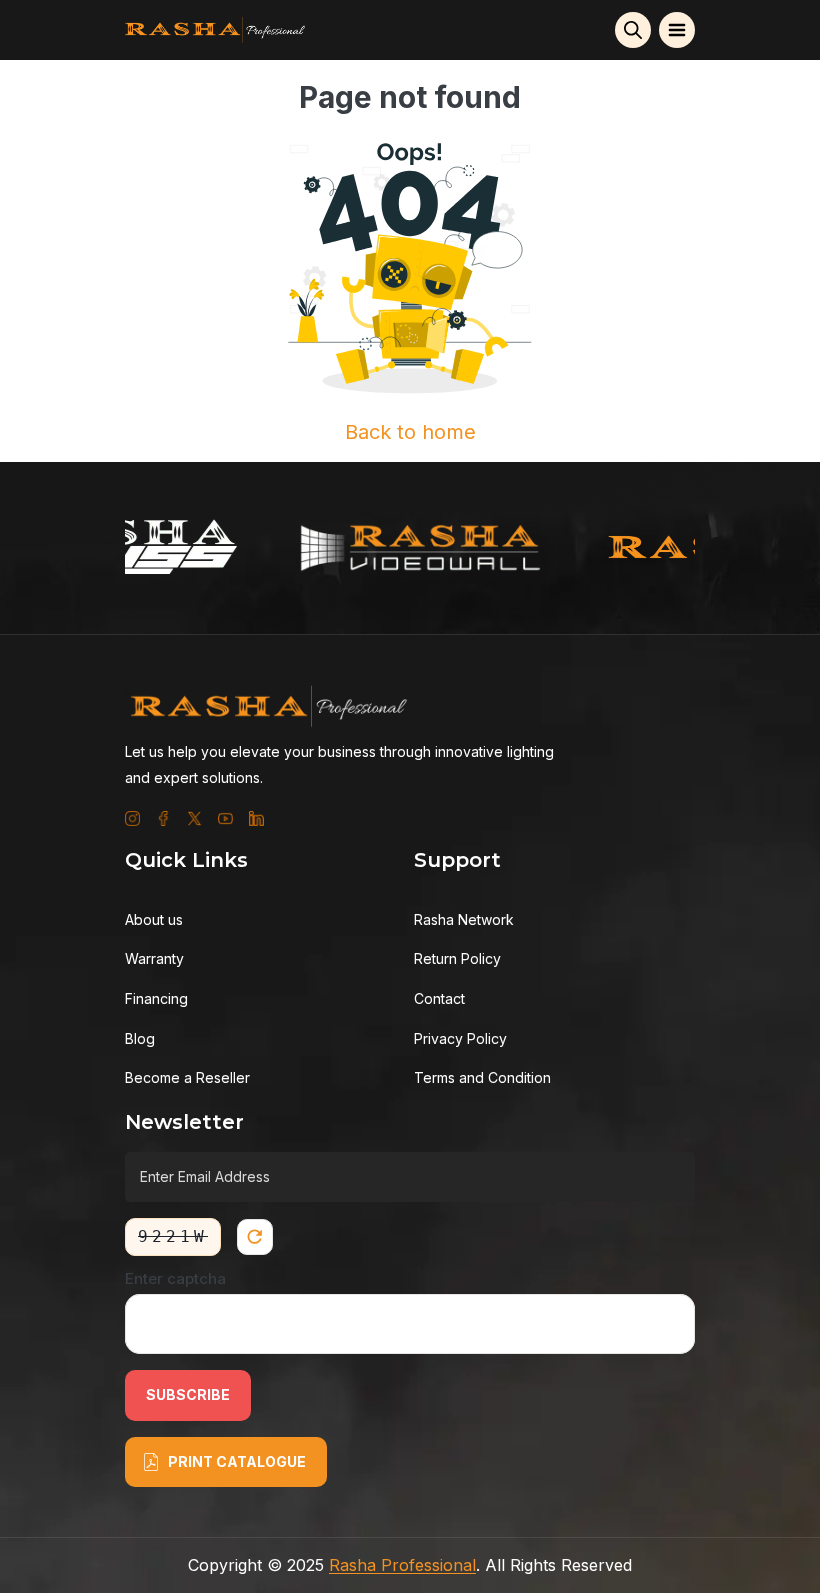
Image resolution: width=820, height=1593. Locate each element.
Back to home (410, 432)
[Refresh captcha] (255, 1237)
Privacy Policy (460, 1038)
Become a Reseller (187, 1077)
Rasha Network (464, 919)
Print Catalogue (237, 1461)
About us (154, 919)
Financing (156, 998)
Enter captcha (175, 1278)
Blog (140, 1038)
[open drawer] (677, 30)
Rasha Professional (402, 1565)
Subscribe (188, 1394)
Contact (439, 998)
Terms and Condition (482, 1077)
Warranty (154, 958)
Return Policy (457, 958)
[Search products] (633, 30)
